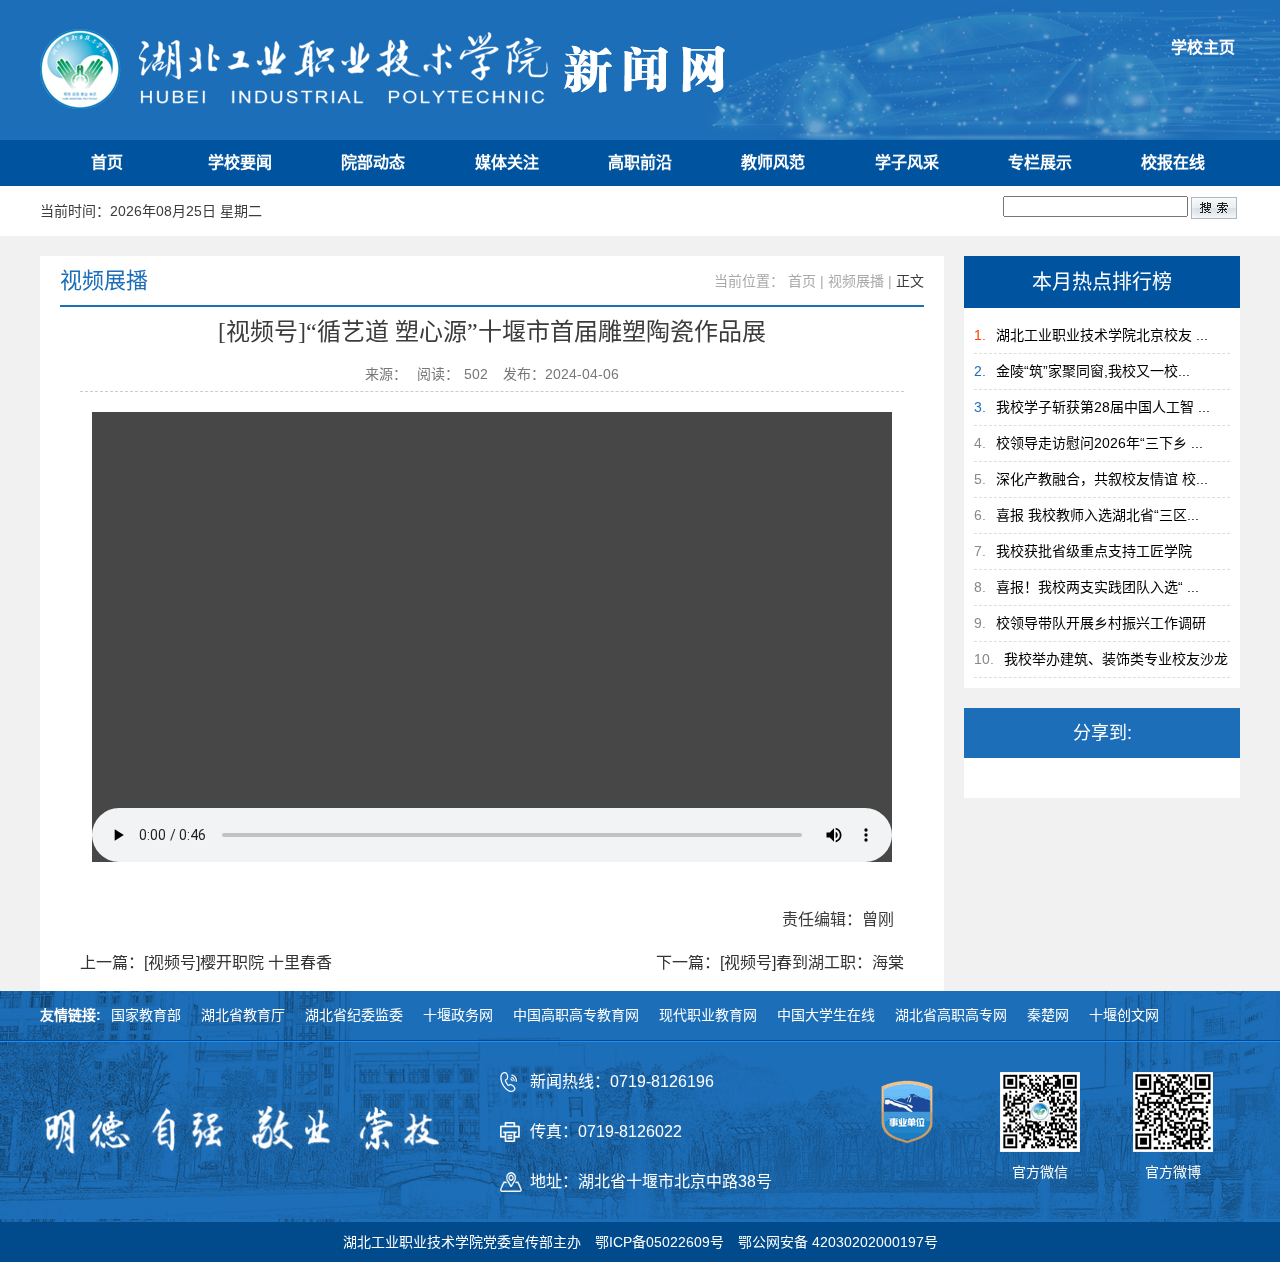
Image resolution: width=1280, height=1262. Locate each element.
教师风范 (773, 162)
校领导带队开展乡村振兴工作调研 (1101, 623)
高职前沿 (640, 162)
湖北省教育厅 (243, 1015)
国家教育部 (146, 1015)
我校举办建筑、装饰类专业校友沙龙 (1116, 659)
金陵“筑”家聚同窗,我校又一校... (1093, 371)
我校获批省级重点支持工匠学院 (1094, 551)
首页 (107, 162)
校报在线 (1173, 162)
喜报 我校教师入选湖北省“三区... (1097, 515)
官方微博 (1173, 1172)
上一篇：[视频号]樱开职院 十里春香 (206, 963)
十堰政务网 (458, 1015)
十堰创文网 (1124, 1015)
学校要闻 (240, 162)
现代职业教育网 (708, 1015)
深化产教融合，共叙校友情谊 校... (1102, 479)
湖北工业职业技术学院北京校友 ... (1102, 335)
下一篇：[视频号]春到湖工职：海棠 (780, 963)
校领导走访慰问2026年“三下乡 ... (1099, 443)
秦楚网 (1048, 1015)
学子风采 (907, 162)
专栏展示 (1040, 162)
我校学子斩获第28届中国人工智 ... (1103, 407)
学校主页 (1203, 47)
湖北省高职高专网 (951, 1015)
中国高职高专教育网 (576, 1015)
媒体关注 (507, 162)
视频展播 (856, 281)
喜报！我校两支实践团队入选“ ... (1097, 587)
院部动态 (373, 162)
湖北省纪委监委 (354, 1015)
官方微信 (1040, 1172)
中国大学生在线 (826, 1015)
